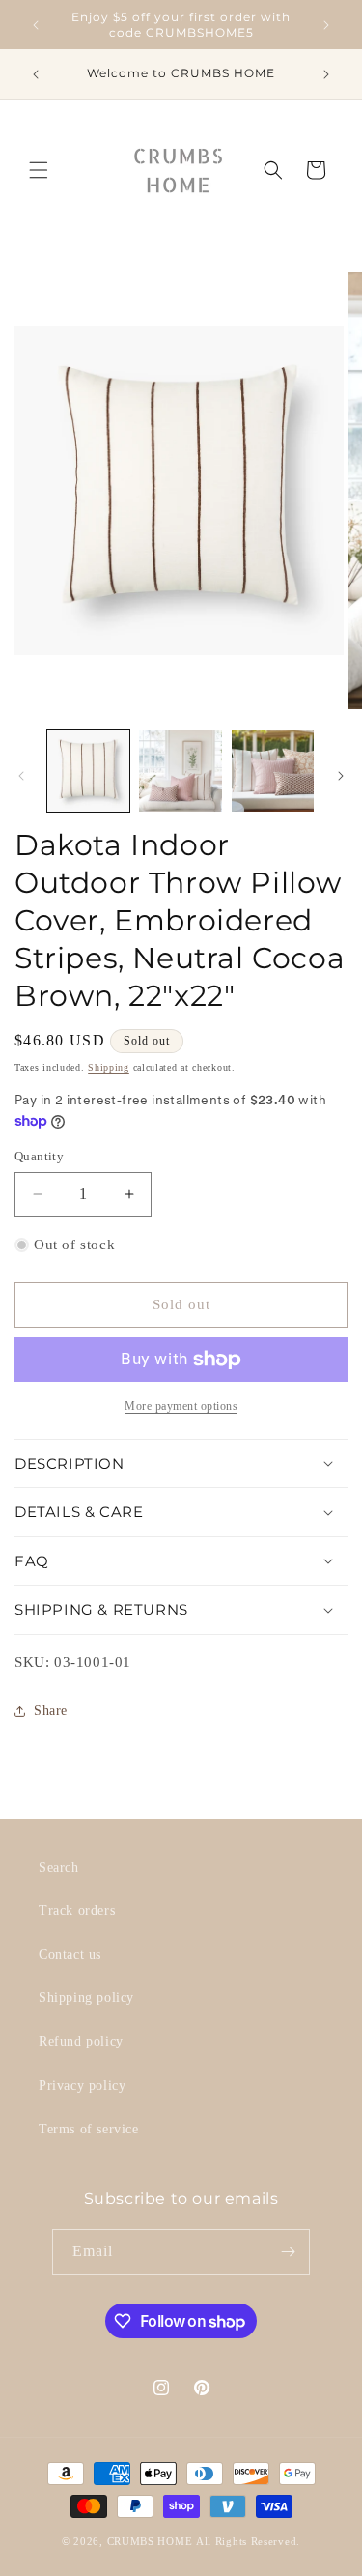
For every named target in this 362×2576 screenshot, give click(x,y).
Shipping (109, 1067)
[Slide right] (341, 776)
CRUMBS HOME (150, 2541)
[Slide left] (21, 776)
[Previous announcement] (36, 25)
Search (59, 1867)
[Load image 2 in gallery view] (180, 771)
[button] (39, 170)
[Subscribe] (288, 2252)
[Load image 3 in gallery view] (273, 771)
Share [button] (51, 1711)
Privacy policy (82, 2086)
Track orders (77, 1911)
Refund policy (81, 2041)
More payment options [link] (181, 1406)
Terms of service (89, 2129)
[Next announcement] (326, 25)
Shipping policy (86, 1998)
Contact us (70, 1954)
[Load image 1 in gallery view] (88, 771)
